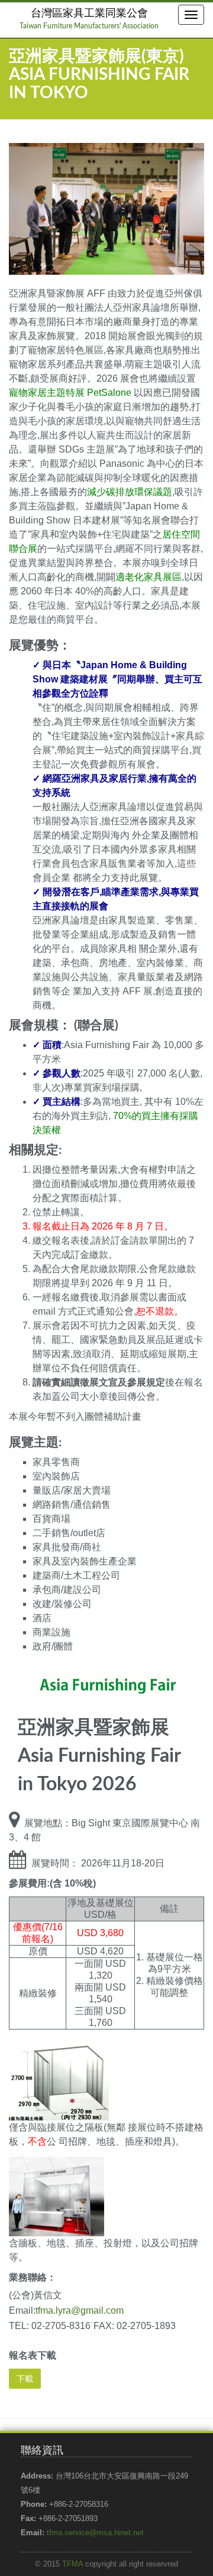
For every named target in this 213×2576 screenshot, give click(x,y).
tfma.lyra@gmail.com (80, 2310)
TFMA (72, 2564)
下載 (25, 2379)
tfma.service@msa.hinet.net (95, 2533)
